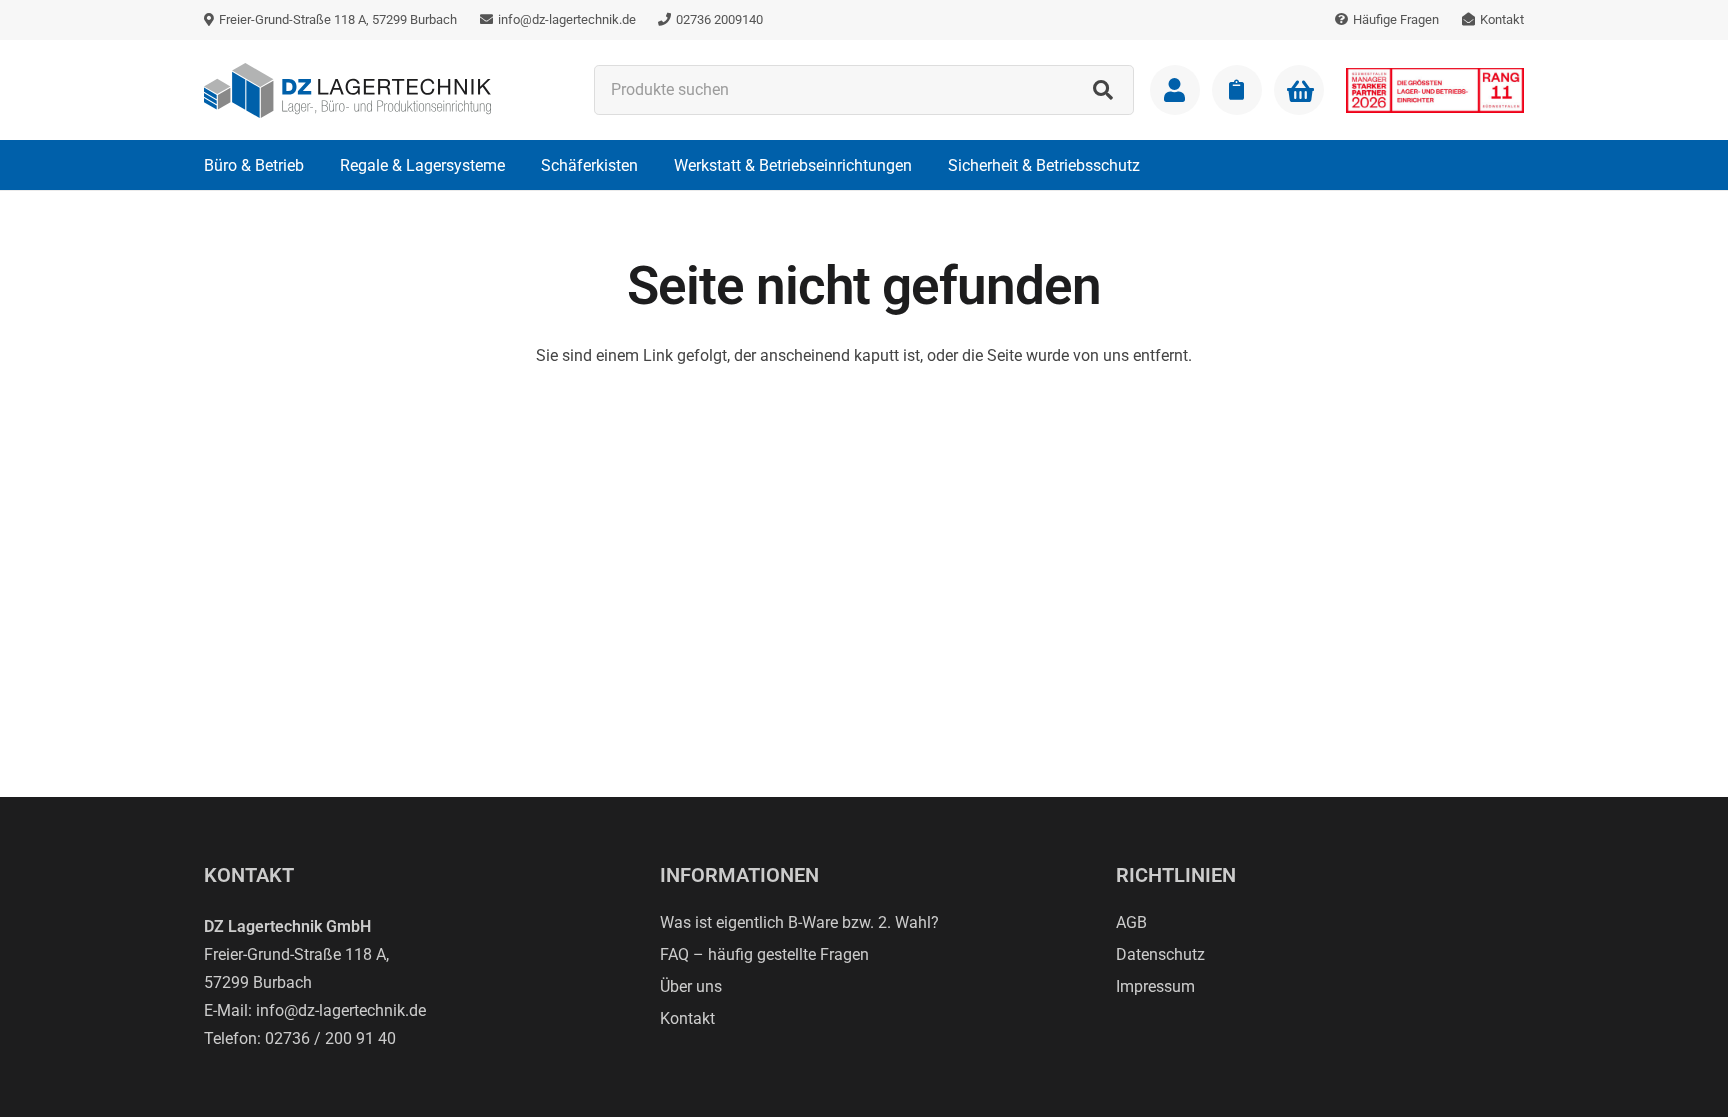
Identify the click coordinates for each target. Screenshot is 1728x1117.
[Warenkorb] (1299, 91)
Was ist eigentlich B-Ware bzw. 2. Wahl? (799, 922)
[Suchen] (1103, 90)
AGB (1131, 922)
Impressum (1155, 986)
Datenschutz (1160, 954)
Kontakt (687, 1018)
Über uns (691, 986)
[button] (318, 164)
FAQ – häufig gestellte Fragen (764, 954)
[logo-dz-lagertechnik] (347, 90)
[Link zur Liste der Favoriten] (1237, 90)
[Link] (1175, 90)
